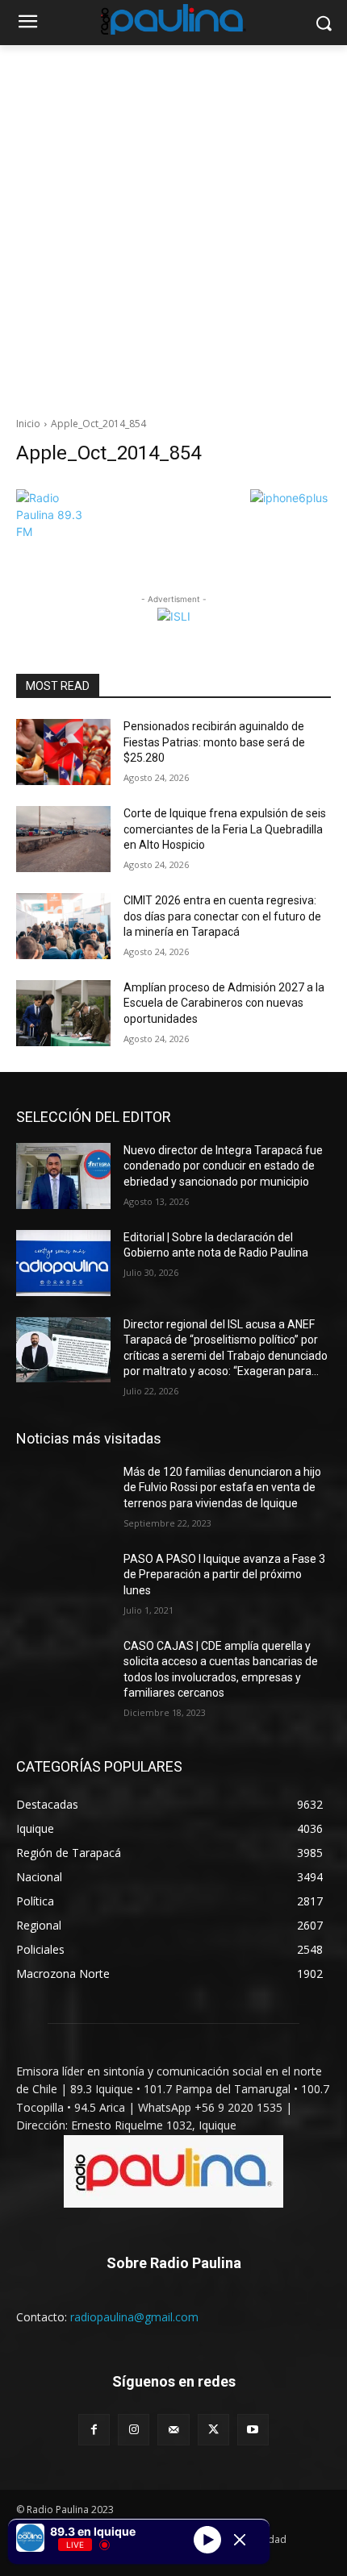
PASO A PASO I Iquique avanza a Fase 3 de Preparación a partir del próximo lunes (224, 1575)
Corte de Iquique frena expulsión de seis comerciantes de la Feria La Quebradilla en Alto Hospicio (225, 829)
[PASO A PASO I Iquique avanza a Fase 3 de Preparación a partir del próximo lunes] (63, 1585)
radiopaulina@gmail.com (134, 2317)
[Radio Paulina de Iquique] (173, 19)
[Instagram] (134, 2430)
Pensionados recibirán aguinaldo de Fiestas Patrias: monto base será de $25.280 (214, 742)
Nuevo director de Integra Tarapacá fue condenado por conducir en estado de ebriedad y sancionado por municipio (223, 1166)
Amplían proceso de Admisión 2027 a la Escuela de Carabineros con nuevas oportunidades (224, 1003)
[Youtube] (253, 2430)
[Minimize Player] (240, 2540)
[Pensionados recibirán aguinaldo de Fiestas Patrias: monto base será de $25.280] (63, 752)
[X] (213, 2430)
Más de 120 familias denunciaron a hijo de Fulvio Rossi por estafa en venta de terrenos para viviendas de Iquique (222, 1487)
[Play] (207, 2540)
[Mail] (173, 2430)
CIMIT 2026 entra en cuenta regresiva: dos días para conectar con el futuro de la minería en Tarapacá (222, 916)
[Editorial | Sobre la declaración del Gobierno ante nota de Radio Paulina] (63, 1263)
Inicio (28, 424)
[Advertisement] (173, 226)
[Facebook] (94, 2430)
